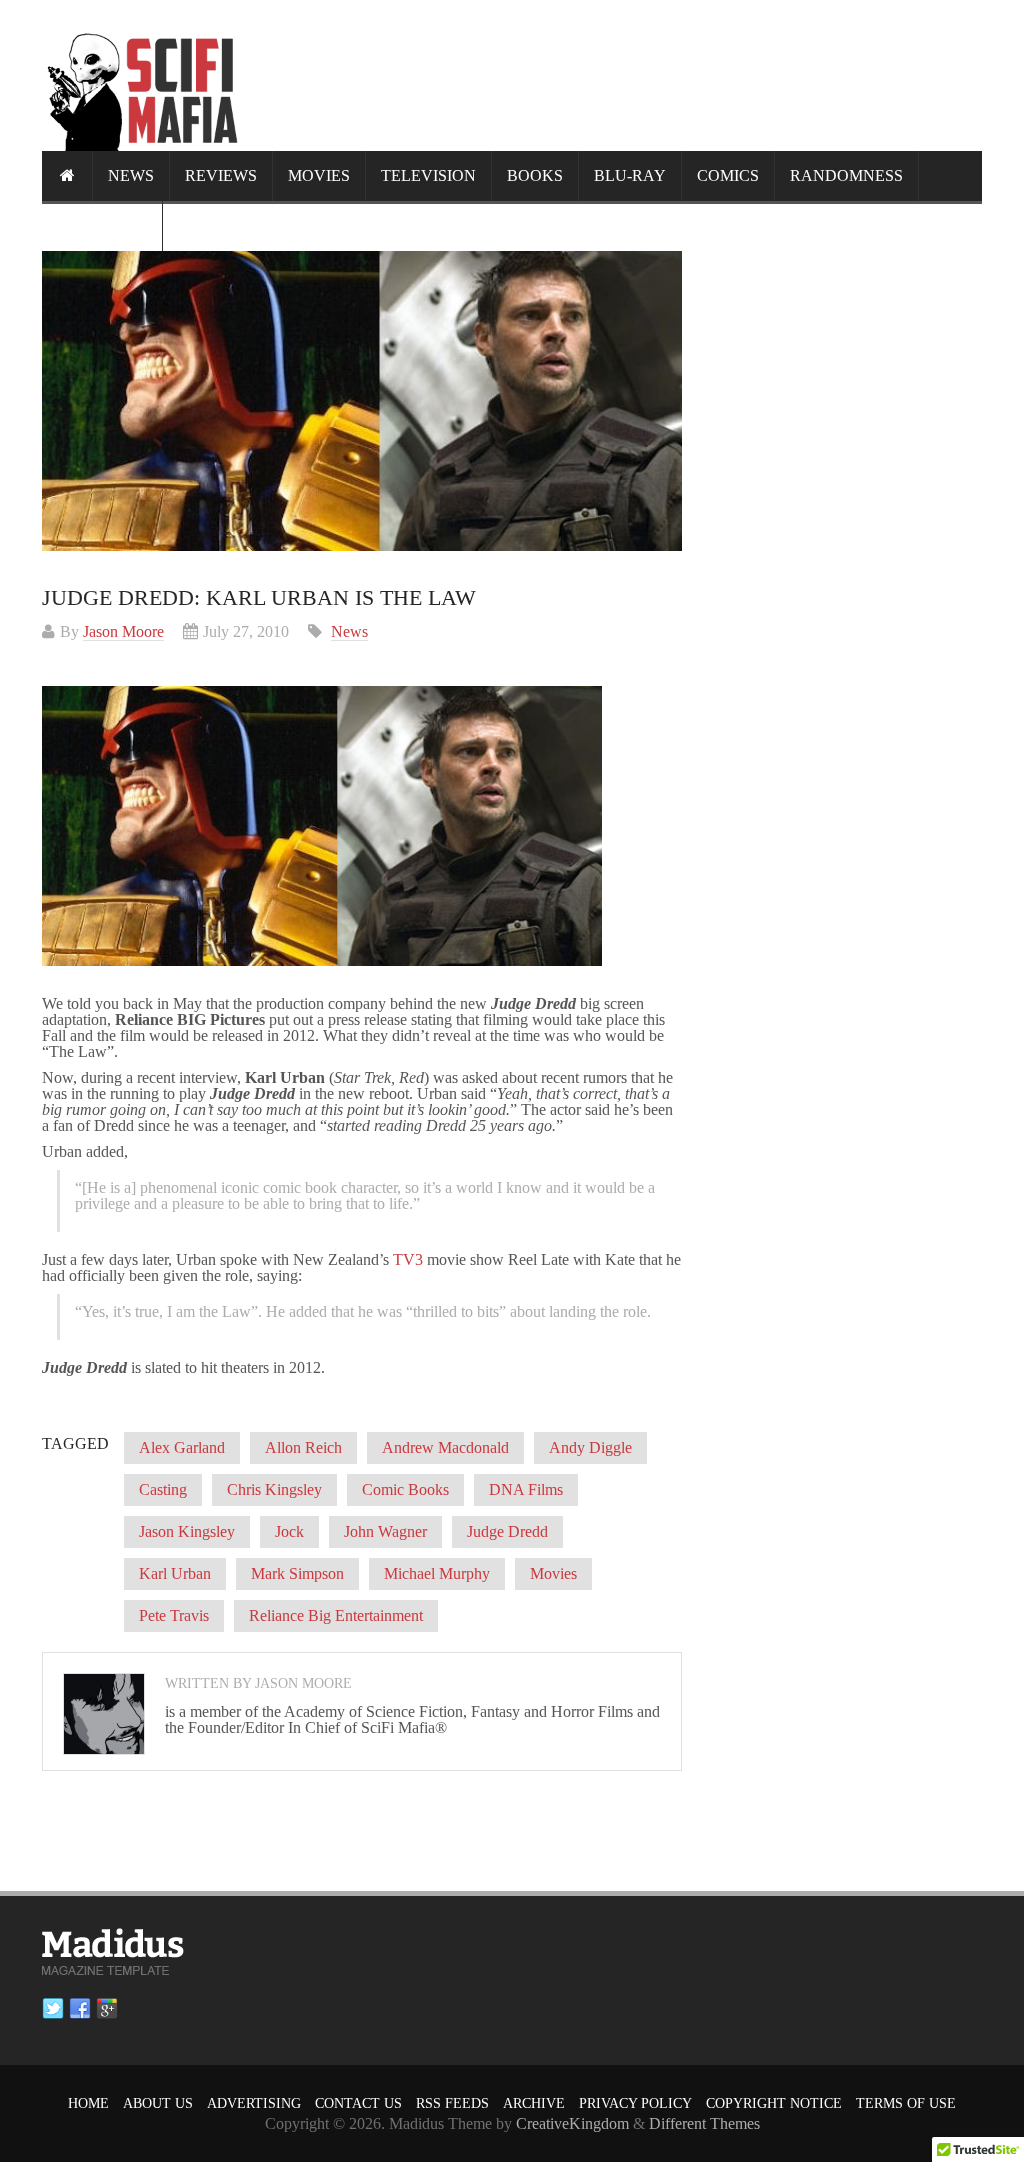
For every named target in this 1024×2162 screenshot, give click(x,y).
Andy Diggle (590, 1447)
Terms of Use (906, 2103)
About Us (158, 2103)
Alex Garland (182, 1447)
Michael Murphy (437, 1573)
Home (88, 2103)
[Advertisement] (618, 75)
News (131, 175)
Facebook (80, 2009)
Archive (534, 2103)
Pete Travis (174, 1615)
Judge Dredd (507, 1531)
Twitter (53, 2009)
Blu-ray (630, 175)
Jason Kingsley (187, 1531)
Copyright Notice (774, 2103)
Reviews (221, 175)
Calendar (102, 225)
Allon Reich (303, 1447)
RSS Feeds (452, 2103)
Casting (163, 1489)
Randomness (846, 175)
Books (535, 175)
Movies (319, 175)
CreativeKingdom (572, 2123)
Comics (728, 175)
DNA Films (526, 1489)
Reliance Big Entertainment (336, 1615)
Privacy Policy (635, 2103)
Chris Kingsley (274, 1489)
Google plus (107, 2009)
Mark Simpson (297, 1573)
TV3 (408, 1259)
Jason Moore (123, 631)
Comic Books (405, 1489)
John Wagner (385, 1531)
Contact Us (358, 2103)
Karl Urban (175, 1573)
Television (428, 175)
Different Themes (704, 2123)
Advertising (254, 2103)
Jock (289, 1531)
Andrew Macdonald (445, 1447)
